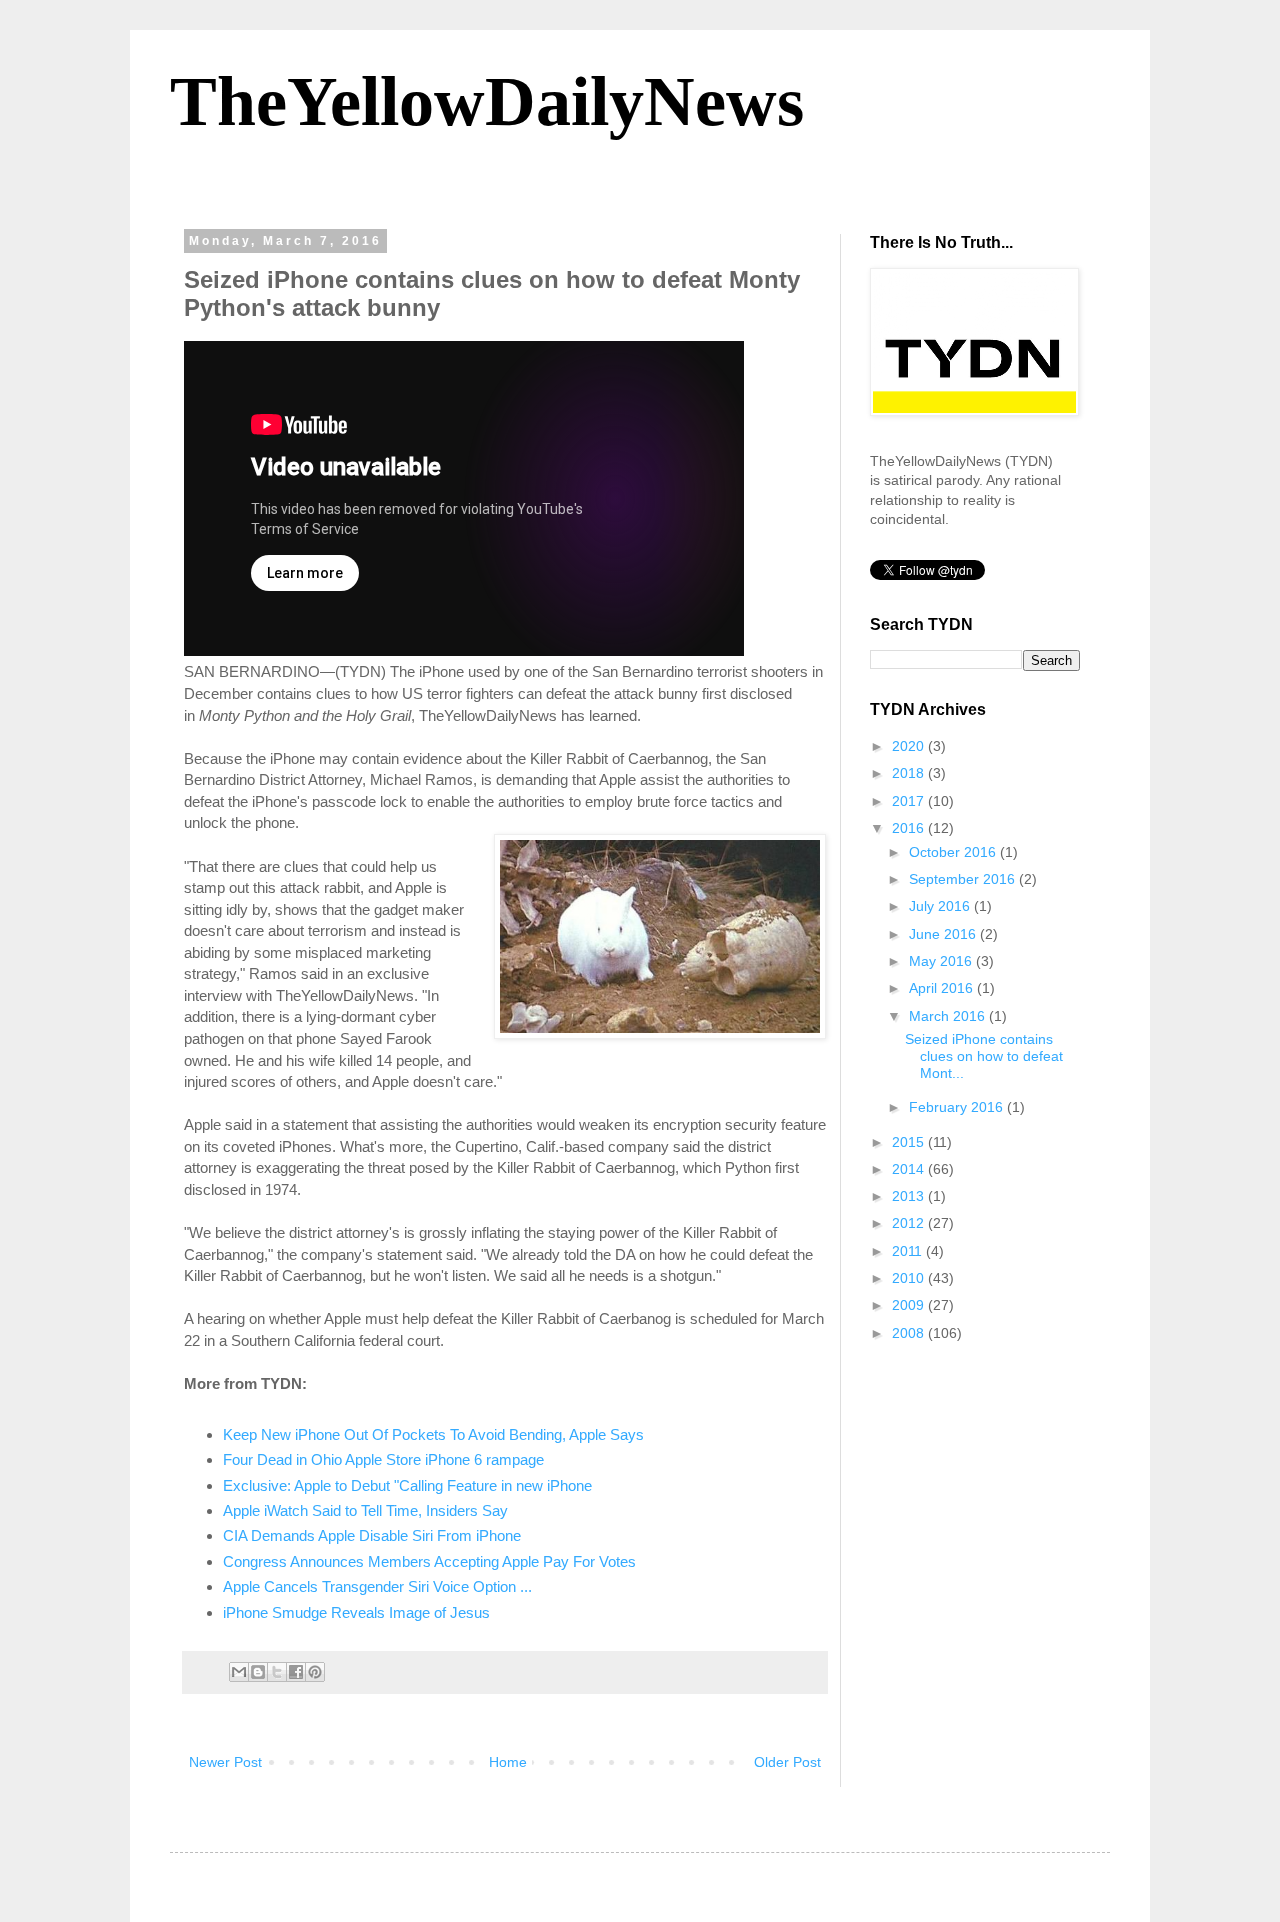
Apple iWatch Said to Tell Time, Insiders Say (365, 1510)
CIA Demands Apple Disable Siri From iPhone (372, 1535)
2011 (909, 1251)
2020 (910, 746)
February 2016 (958, 1107)
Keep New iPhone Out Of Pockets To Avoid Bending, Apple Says (433, 1434)
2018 (910, 773)
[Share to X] (277, 1672)
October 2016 (954, 852)
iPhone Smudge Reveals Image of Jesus (356, 1612)
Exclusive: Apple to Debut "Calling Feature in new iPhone (407, 1485)
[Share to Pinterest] (315, 1672)
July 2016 (941, 906)
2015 (910, 1142)
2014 (910, 1169)
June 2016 (944, 934)
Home (508, 1762)
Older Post (787, 1762)
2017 (910, 801)
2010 (910, 1278)
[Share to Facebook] (296, 1672)
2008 (910, 1333)
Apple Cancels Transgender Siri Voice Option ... (377, 1586)
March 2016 (949, 1016)
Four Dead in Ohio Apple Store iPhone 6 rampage (383, 1459)
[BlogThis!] (258, 1672)
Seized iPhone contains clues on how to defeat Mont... (984, 1056)
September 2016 (964, 879)
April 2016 (943, 988)
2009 (910, 1305)
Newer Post (225, 1762)
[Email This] (239, 1672)
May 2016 (942, 961)
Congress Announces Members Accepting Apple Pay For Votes (429, 1561)
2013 (910, 1196)
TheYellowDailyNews (487, 101)
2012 (910, 1223)
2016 (910, 828)
